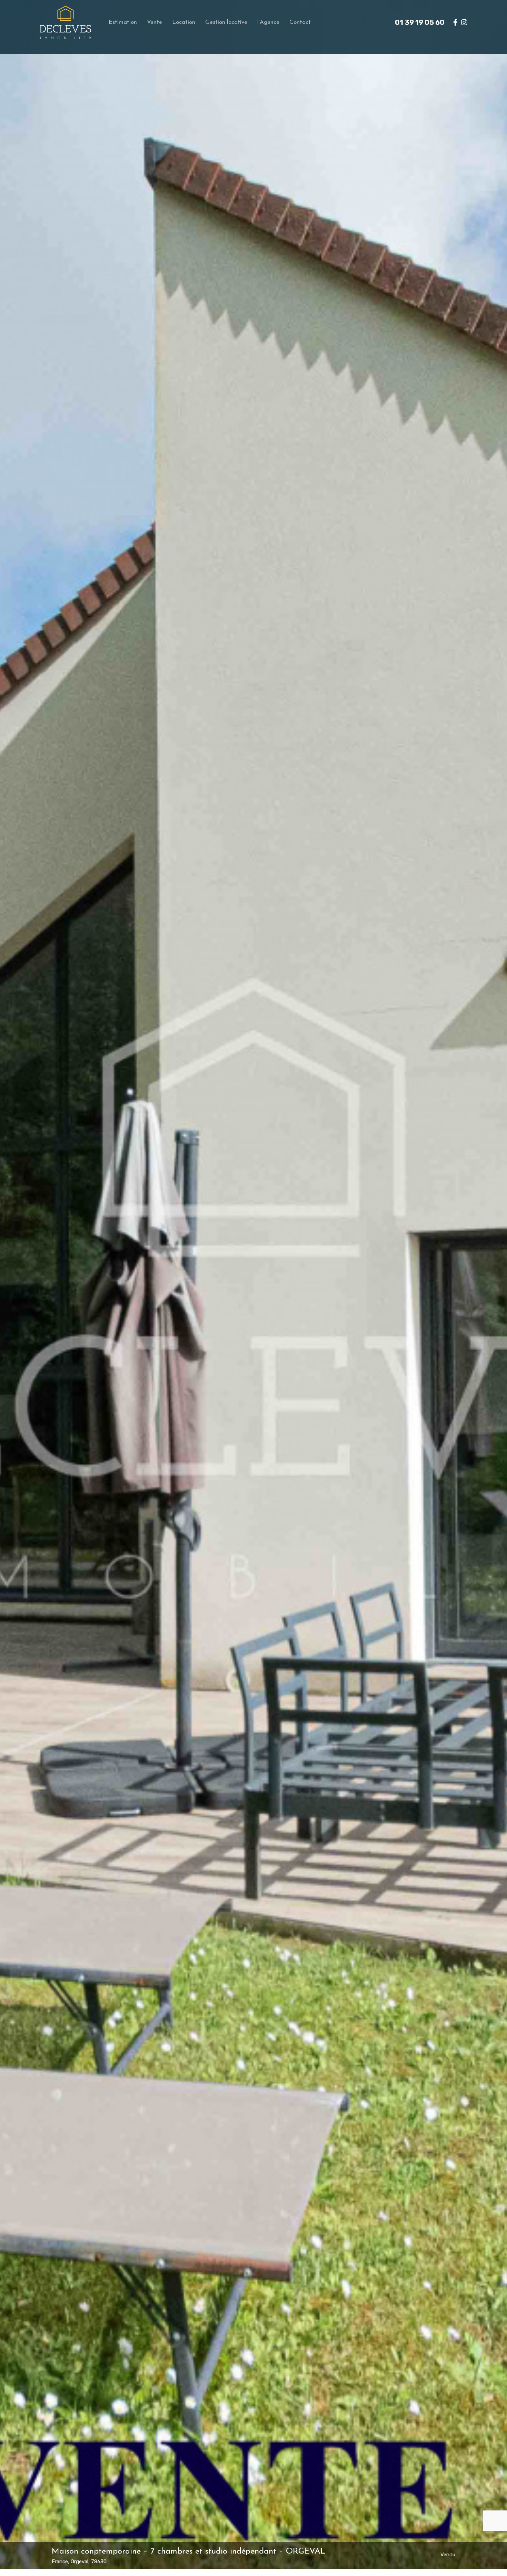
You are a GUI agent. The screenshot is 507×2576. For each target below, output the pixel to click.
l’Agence (268, 22)
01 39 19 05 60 (420, 22)
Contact (300, 22)
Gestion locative (226, 22)
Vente (155, 22)
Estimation (123, 22)
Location (184, 22)
